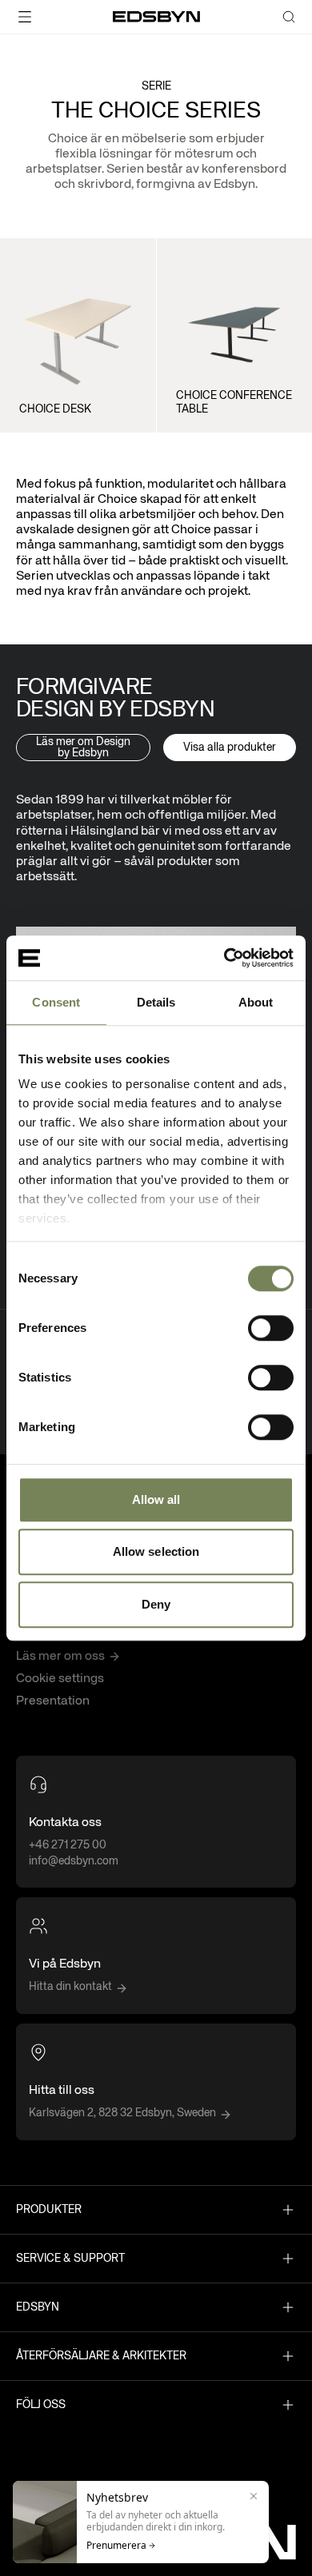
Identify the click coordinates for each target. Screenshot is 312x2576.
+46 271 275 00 (68, 1845)
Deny (156, 1604)
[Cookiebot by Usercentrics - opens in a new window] (224, 958)
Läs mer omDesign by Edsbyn (83, 748)
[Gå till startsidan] (156, 17)
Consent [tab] (56, 1002)
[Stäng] (254, 2496)
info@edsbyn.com (74, 1861)
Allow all (156, 1499)
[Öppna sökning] (289, 17)
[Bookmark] (130, 251)
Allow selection (156, 1551)
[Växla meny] (52, 17)
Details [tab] (156, 1002)
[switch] (271, 1328)
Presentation (53, 1701)
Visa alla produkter (230, 748)
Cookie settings (60, 1679)
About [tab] (256, 1002)
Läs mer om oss (60, 1657)
